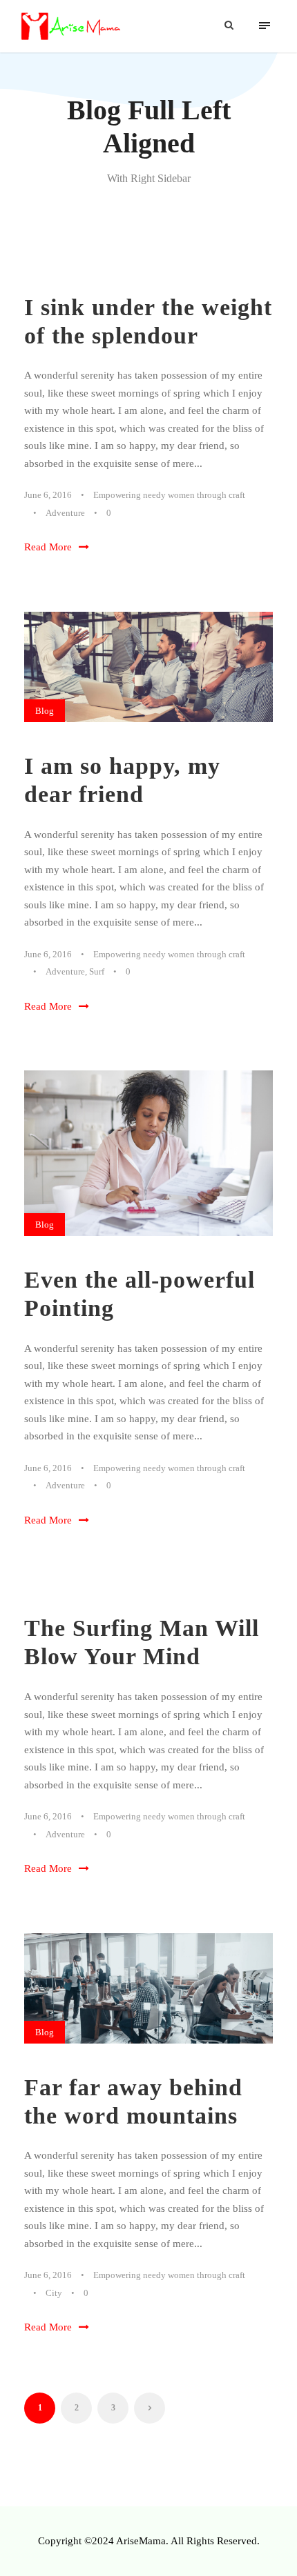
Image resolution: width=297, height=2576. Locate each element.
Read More (48, 547)
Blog (45, 711)
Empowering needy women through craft (169, 495)
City (54, 2293)
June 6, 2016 (48, 495)
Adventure (65, 513)
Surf (97, 971)
